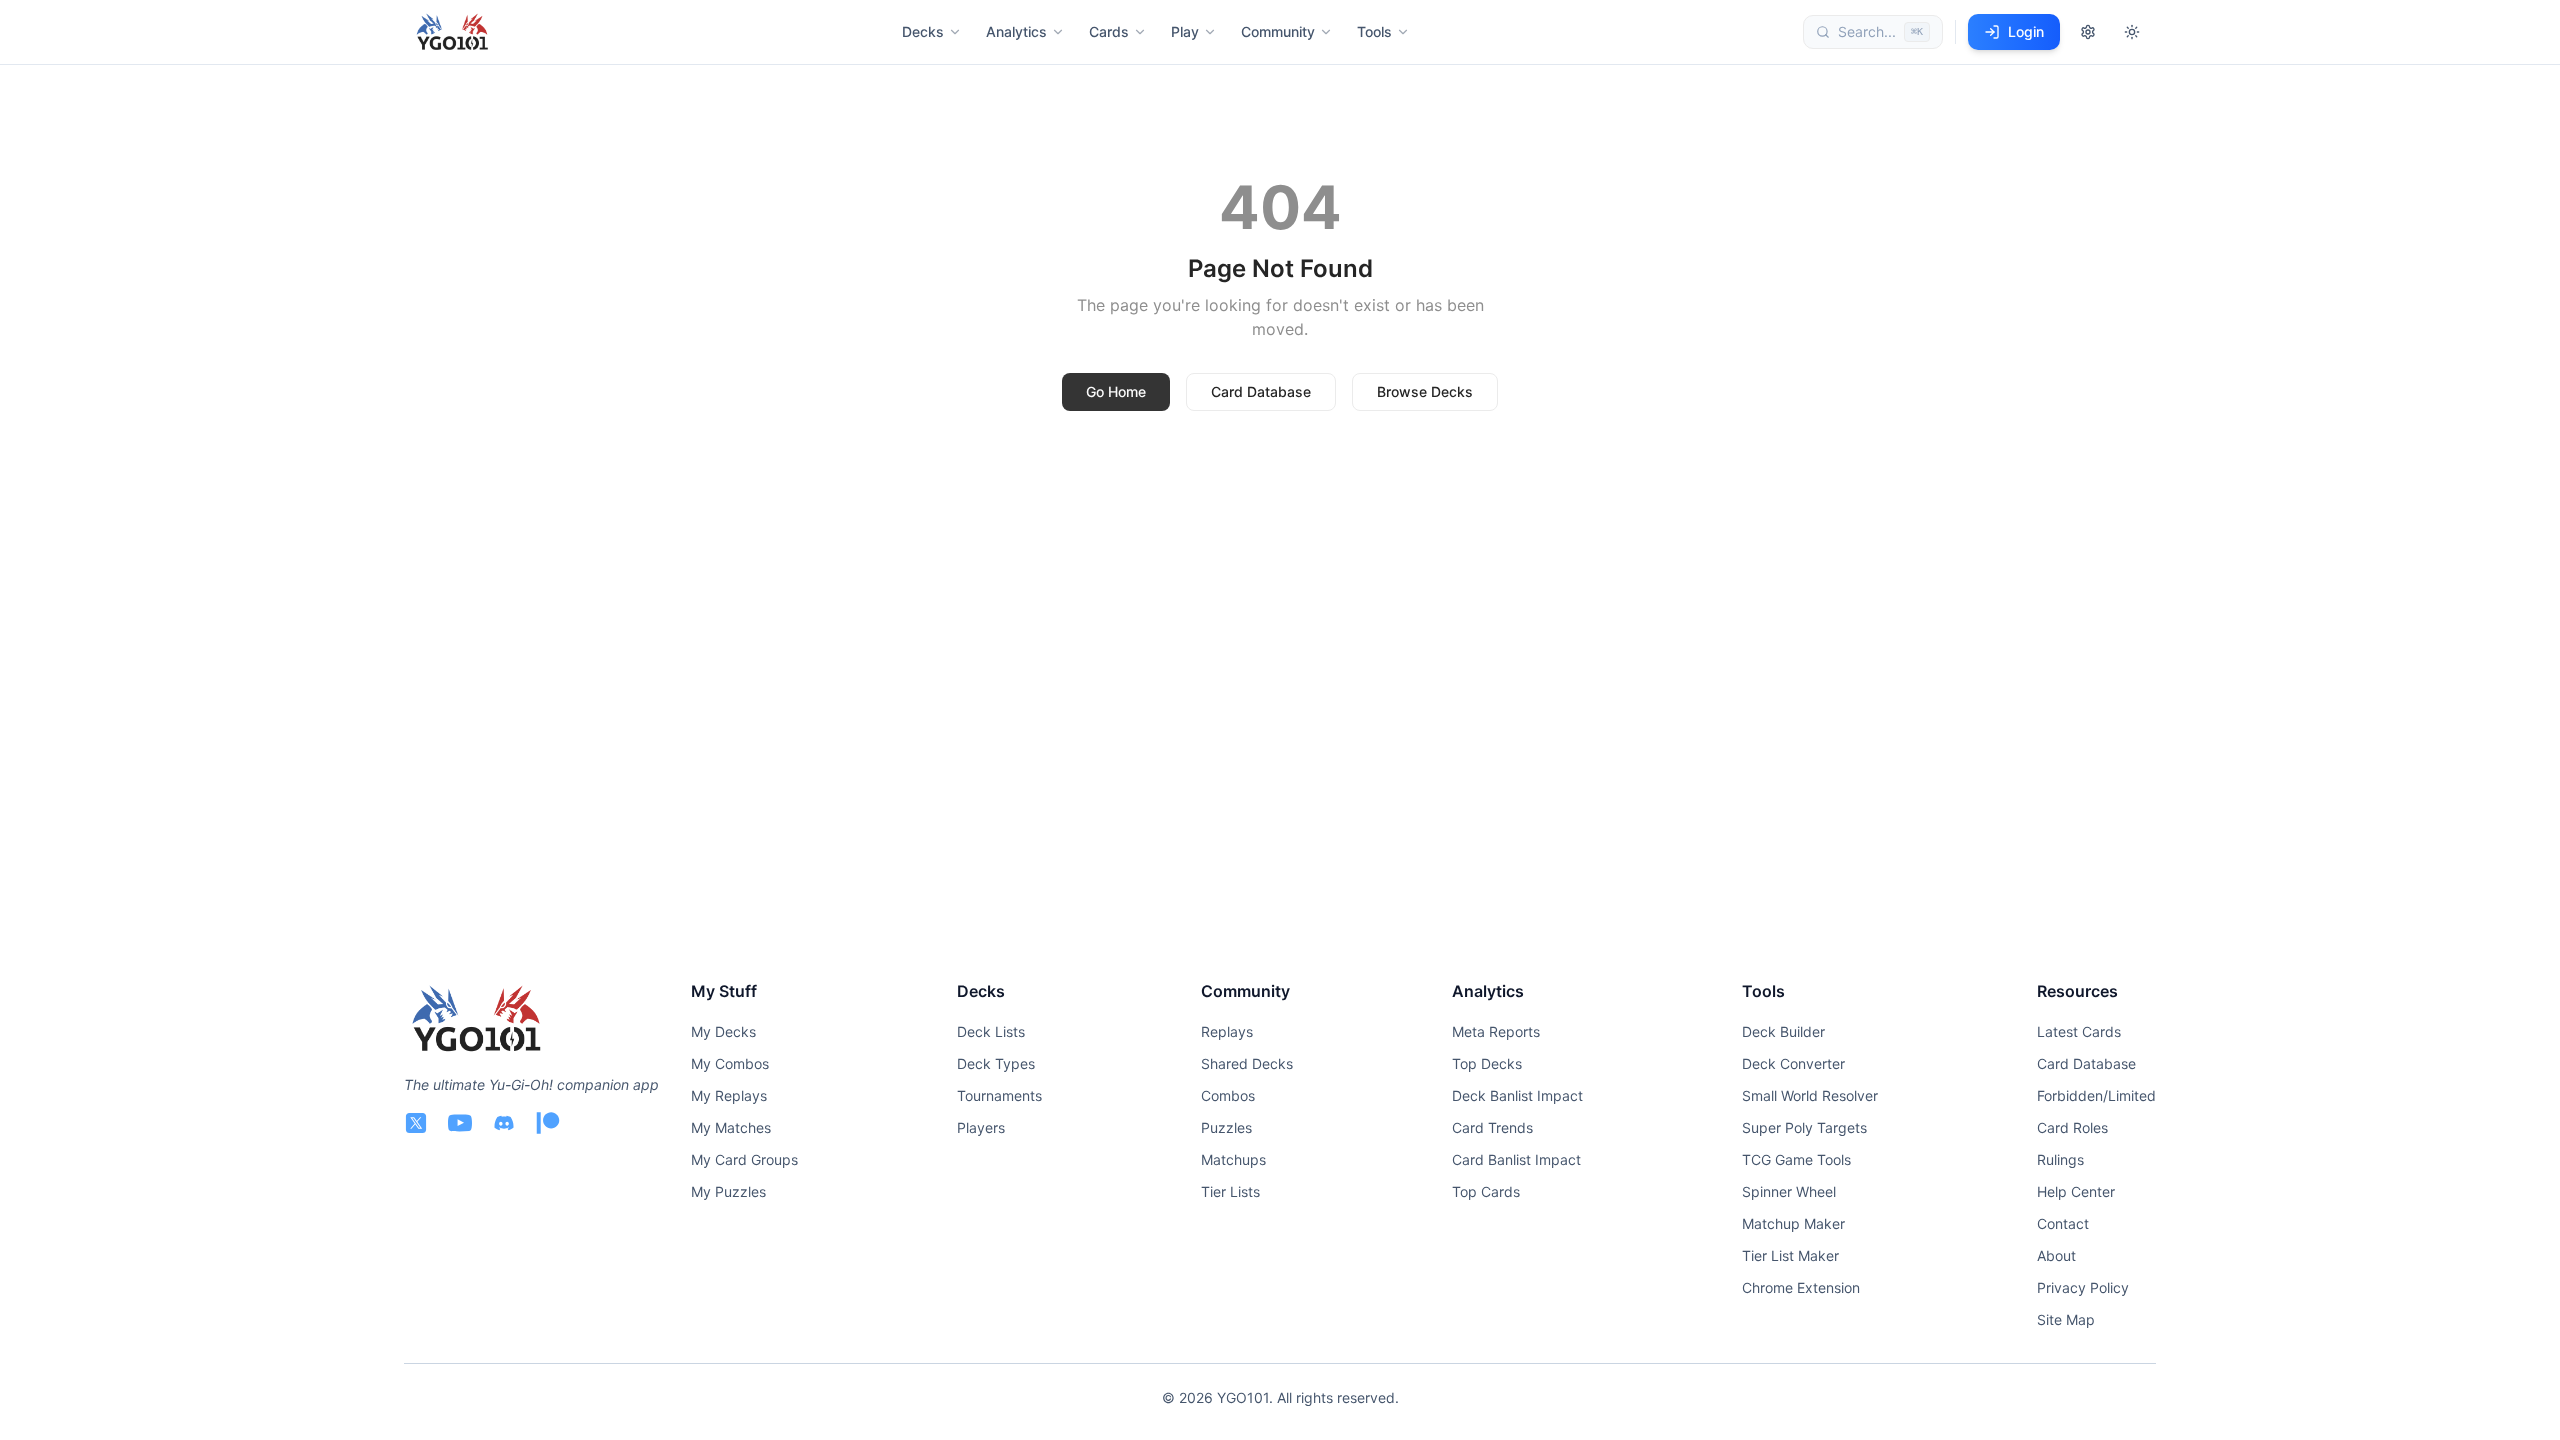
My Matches (731, 1127)
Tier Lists (1230, 1191)
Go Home (1116, 391)
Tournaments (999, 1095)
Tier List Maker (1790, 1255)
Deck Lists (991, 1031)
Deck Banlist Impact (1517, 1095)
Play (1185, 31)
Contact (2063, 1223)
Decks (923, 31)
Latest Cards (2079, 1031)
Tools (1374, 31)
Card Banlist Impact (1516, 1159)
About (2056, 1255)
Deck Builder (1783, 1031)
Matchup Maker (1793, 1223)
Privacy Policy (2083, 1287)
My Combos (730, 1063)
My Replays (729, 1095)
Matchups (1233, 1159)
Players (981, 1127)
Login (2026, 31)
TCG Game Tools (1796, 1159)
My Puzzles (728, 1191)
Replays (1227, 1031)
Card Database (1261, 391)
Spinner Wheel (1789, 1191)
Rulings (2060, 1159)
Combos (1228, 1095)
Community (1278, 31)
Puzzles (1226, 1127)
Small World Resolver (1810, 1095)
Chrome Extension (1801, 1287)
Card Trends (1492, 1127)
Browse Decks (1425, 391)
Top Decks (1487, 1063)
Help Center (2076, 1191)
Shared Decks (1247, 1063)
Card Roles (2072, 1127)
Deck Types (996, 1063)
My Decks (723, 1031)
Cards (1109, 31)
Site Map (2066, 1319)
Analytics (1016, 31)
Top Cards (1486, 1191)
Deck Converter (1793, 1063)
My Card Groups (744, 1159)
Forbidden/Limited (2096, 1095)
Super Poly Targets (1804, 1127)
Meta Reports (1496, 1031)
